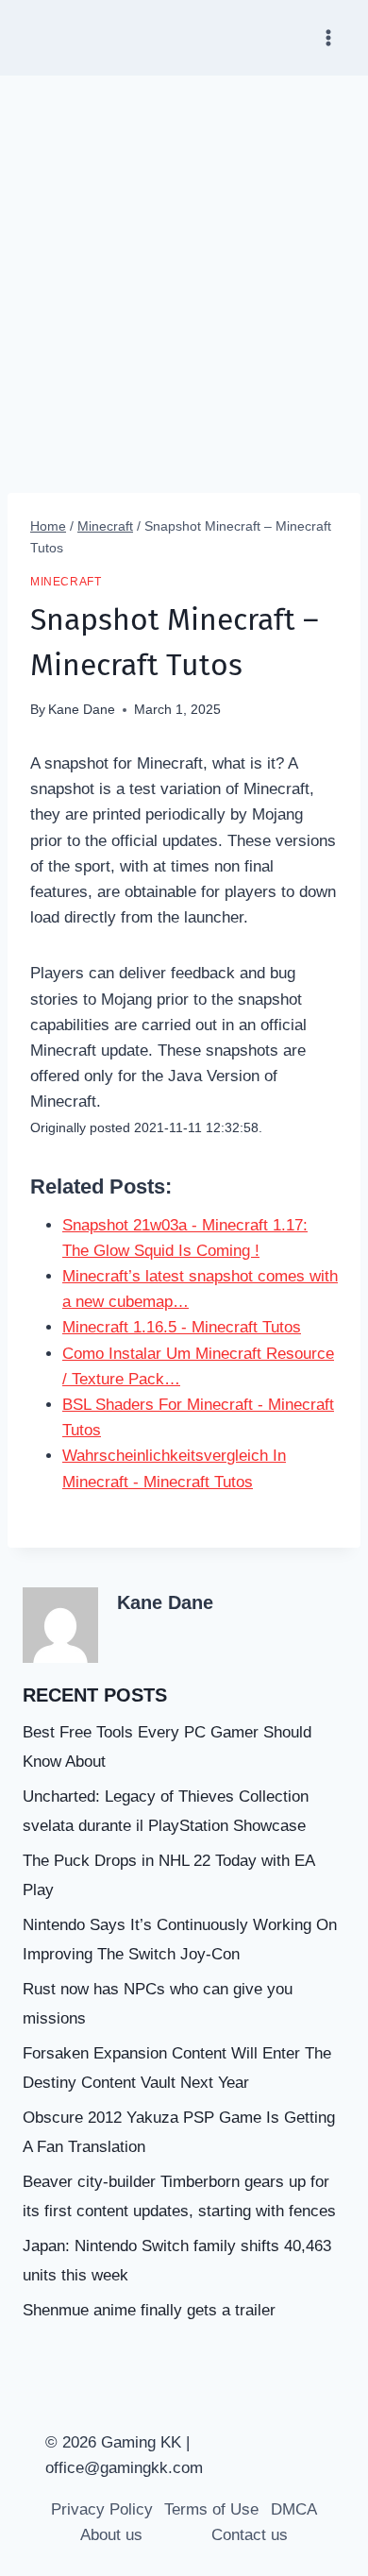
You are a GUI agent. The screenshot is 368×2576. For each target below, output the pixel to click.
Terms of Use (211, 2509)
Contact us (250, 2535)
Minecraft (66, 582)
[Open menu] (328, 37)
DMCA (294, 2509)
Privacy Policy (102, 2509)
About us (111, 2535)
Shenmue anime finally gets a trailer (149, 2310)
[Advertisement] (184, 269)
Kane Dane (82, 710)
